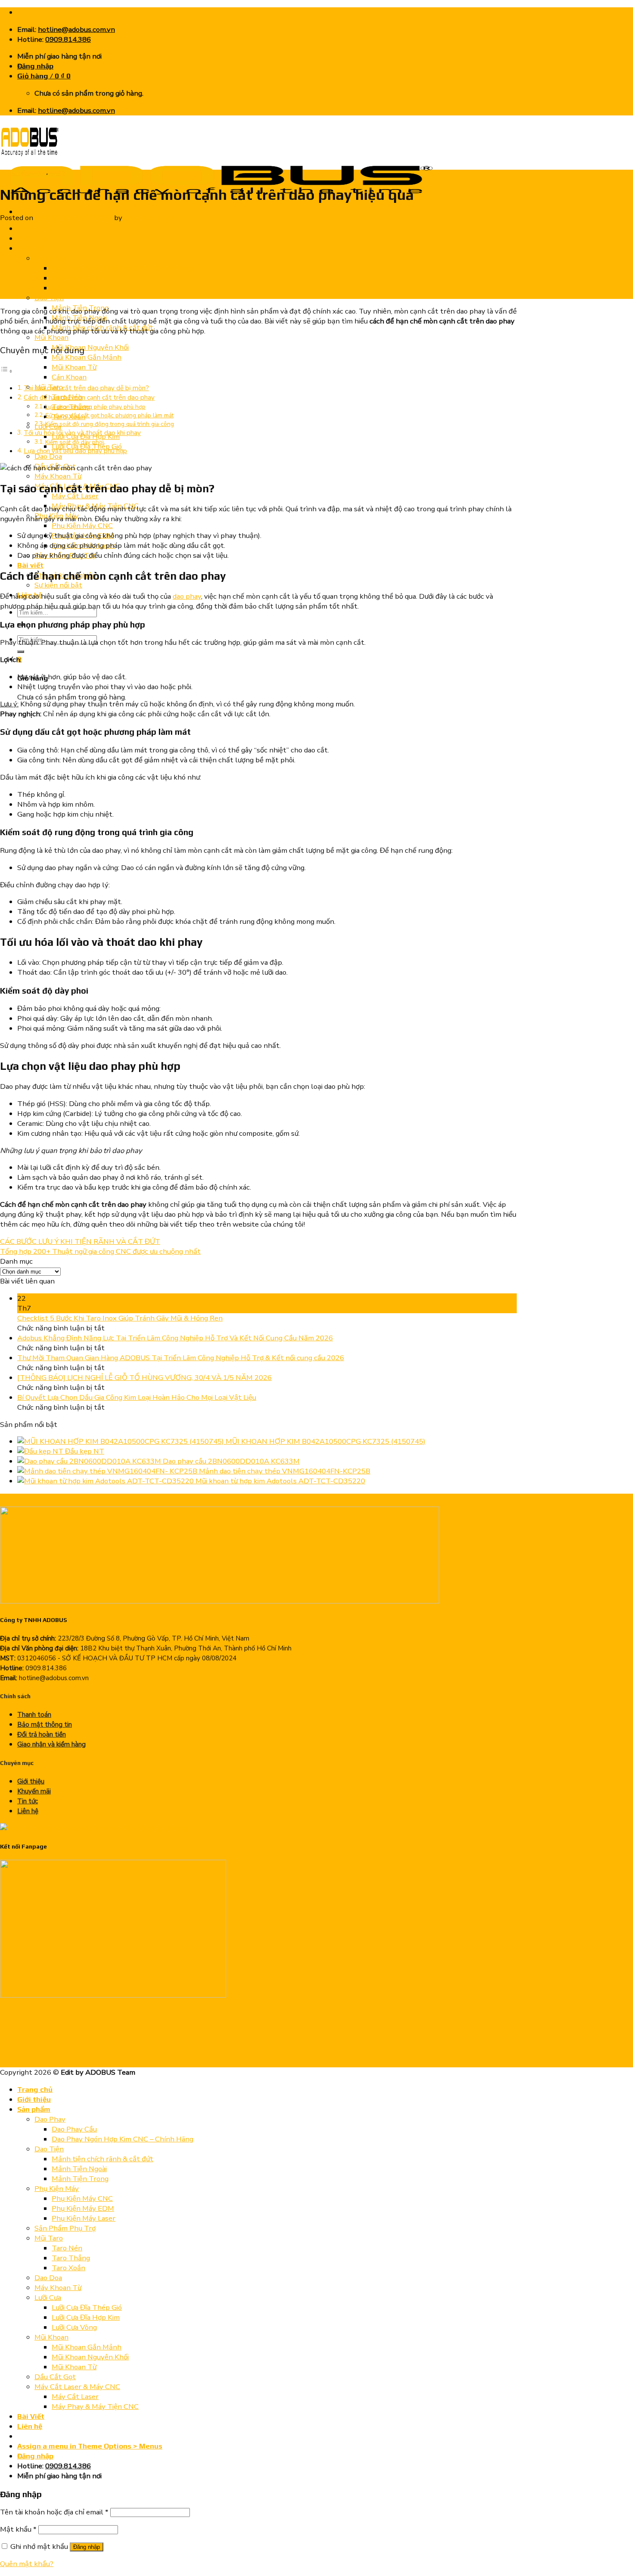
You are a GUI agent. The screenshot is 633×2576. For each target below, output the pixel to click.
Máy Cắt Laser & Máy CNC (77, 2387)
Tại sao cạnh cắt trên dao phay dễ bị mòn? (86, 388)
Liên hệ (28, 1811)
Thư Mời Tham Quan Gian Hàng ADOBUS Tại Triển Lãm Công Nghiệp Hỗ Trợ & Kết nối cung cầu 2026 (181, 1358)
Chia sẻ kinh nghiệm (23, 172)
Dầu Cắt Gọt (55, 2377)
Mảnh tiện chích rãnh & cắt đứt (102, 2159)
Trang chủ (35, 228)
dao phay (187, 596)
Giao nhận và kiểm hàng (51, 1744)
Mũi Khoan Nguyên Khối (90, 347)
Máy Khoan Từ (58, 476)
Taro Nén (67, 2248)
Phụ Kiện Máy (57, 2189)
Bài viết (30, 565)
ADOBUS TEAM (150, 218)
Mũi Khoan (51, 337)
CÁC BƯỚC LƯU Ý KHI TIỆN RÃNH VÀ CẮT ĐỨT (80, 1241)
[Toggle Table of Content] (6, 371)
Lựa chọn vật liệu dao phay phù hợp (75, 451)
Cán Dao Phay (74, 288)
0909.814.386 (68, 39)
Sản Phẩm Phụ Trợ (65, 2228)
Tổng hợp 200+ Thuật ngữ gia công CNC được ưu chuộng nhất (100, 1251)
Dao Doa (48, 456)
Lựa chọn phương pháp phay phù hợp (95, 407)
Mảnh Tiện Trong (80, 2179)
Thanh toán (34, 1715)
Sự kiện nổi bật (58, 585)
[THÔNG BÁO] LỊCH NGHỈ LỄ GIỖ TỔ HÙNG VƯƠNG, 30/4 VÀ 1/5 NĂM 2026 (144, 1378)
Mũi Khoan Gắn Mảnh (87, 357)
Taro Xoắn (68, 2268)
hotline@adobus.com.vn (76, 30)
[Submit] (21, 652)
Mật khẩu (18, 2529)
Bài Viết (31, 2416)
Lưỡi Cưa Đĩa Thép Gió (87, 2307)
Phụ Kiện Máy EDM (83, 2208)
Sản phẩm (34, 248)
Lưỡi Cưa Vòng (74, 2327)
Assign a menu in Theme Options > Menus (90, 2446)
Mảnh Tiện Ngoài (79, 2169)
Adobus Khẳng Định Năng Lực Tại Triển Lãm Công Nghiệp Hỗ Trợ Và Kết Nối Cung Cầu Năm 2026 (175, 1338)
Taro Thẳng (71, 2258)
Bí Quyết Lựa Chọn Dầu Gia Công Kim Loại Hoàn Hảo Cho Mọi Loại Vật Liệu (137, 1397)
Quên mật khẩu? (27, 2564)
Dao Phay (50, 258)
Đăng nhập (87, 2547)
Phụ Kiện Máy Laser (84, 2218)
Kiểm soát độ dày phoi (74, 442)
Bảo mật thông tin (45, 1725)
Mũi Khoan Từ (74, 367)
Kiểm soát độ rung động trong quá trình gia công (110, 424)
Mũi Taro (49, 2238)
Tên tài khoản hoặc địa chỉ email (54, 2512)
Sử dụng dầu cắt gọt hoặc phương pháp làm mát (109, 415)
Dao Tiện (49, 298)
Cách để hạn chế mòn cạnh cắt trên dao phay (89, 398)
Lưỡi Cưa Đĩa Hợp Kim (86, 2317)
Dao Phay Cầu (74, 278)
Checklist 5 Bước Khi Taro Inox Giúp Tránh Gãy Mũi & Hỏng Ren (120, 1318)
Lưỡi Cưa (48, 2298)
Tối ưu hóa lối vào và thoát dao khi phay (82, 433)
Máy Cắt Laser (75, 496)
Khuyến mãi (34, 1791)
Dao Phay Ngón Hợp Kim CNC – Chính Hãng (123, 268)
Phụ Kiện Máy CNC (82, 526)
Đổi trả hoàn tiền (42, 1734)
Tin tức (58, 172)
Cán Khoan (69, 377)
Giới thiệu (34, 238)
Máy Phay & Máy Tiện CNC (95, 2407)
